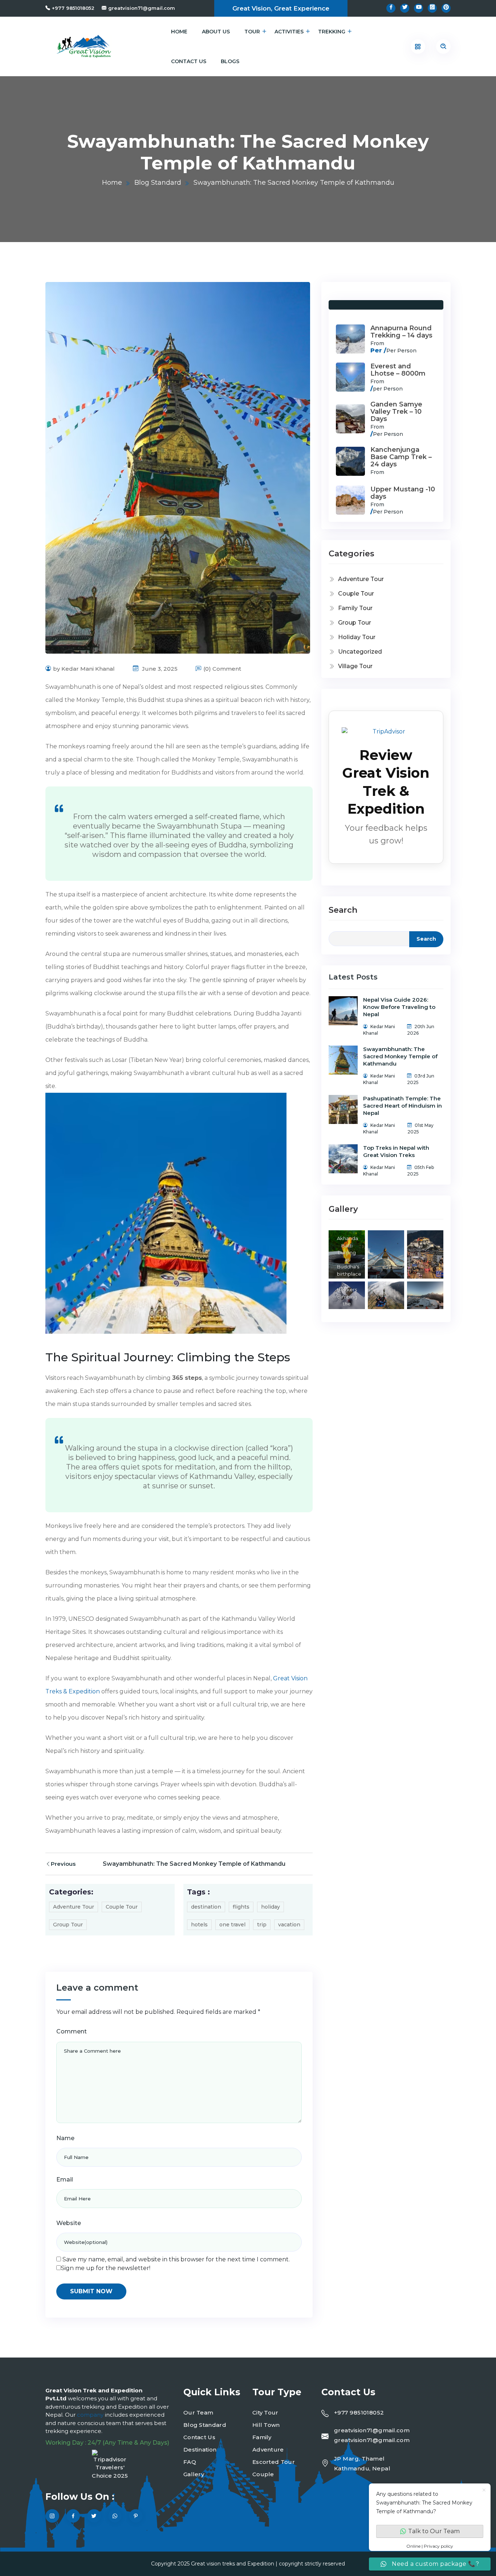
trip (262, 1925)
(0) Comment (222, 669)
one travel (232, 1925)
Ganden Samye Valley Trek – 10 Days (396, 412)
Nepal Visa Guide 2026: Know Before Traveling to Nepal (399, 1007)
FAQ (190, 2462)
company (91, 2415)
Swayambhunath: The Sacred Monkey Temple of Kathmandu (194, 1864)
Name (65, 2138)
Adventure (268, 2450)
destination (206, 1907)
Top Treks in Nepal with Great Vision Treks (396, 1151)
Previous (63, 1864)
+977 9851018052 (73, 8)
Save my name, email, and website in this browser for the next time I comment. (176, 2259)
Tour (252, 32)
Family (262, 2437)
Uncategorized (360, 652)
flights (241, 1907)
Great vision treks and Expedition (233, 2564)
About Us (216, 32)
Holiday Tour (357, 637)
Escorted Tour (274, 2462)
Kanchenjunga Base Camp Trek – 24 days (401, 457)
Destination (200, 2450)
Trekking (332, 32)
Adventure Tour (74, 1907)
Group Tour (68, 1925)
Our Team (198, 2413)
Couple (263, 2474)
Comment (72, 2031)
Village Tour (355, 666)
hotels (199, 1925)
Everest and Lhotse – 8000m (398, 370)
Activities (289, 32)
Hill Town (266, 2425)
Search (343, 910)
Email (65, 2180)
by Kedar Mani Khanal (84, 669)
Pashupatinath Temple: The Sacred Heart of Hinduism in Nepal (403, 1106)
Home (179, 32)
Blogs (230, 61)
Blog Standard (158, 183)
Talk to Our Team (434, 2531)
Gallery (194, 2474)
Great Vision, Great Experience (281, 8)
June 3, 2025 (159, 669)
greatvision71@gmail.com (142, 8)
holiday (271, 1907)
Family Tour (355, 608)
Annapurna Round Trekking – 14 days (401, 332)
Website (69, 2223)
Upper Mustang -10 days (403, 493)
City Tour (265, 2413)
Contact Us (189, 61)
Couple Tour (122, 1907)
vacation (289, 1925)
